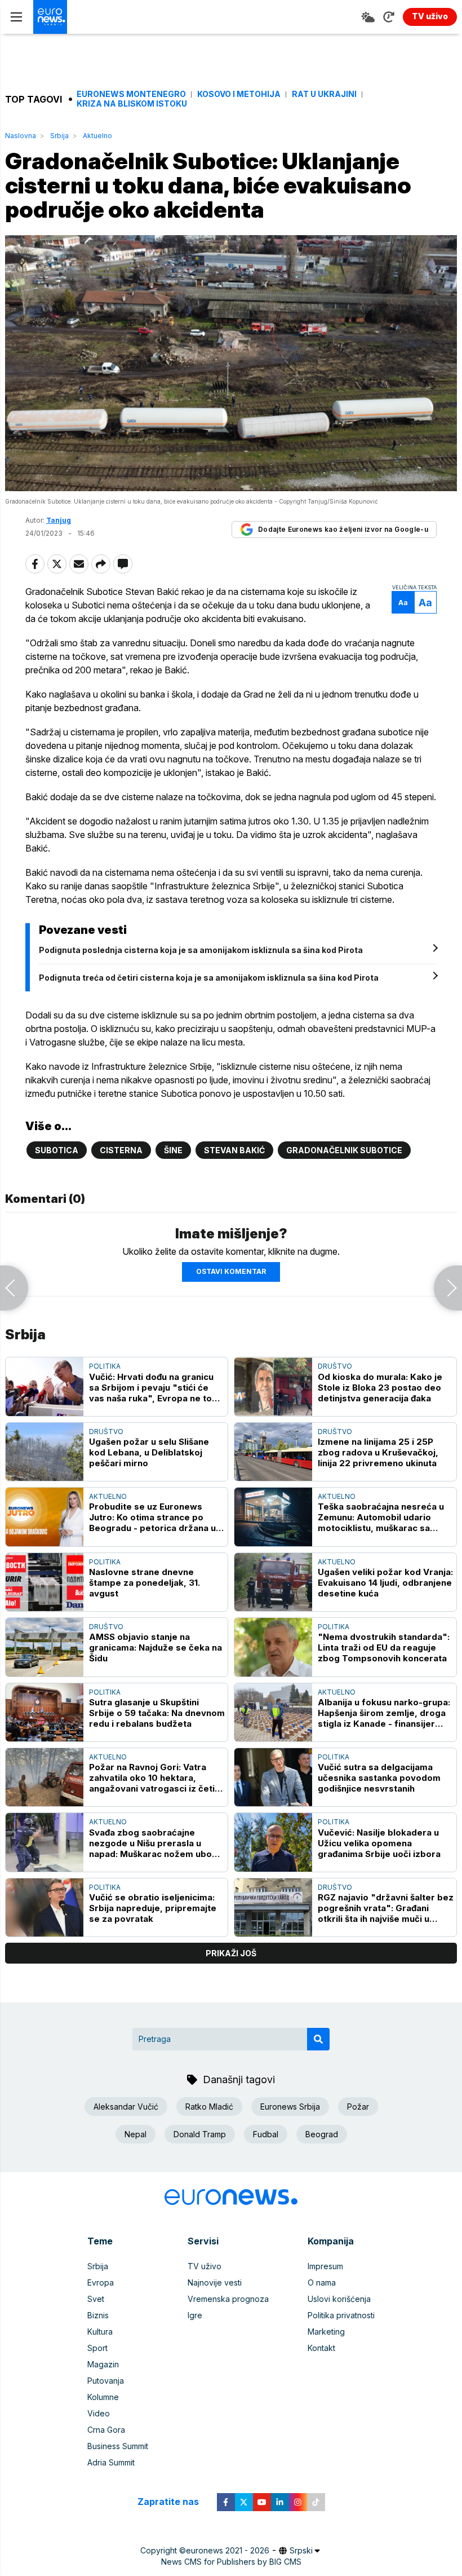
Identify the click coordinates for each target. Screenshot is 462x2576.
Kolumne (103, 2397)
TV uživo (205, 2266)
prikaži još (231, 1953)
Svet (96, 2299)
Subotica (57, 1150)
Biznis (98, 2315)
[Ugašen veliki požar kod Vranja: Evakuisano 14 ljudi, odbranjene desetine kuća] (273, 1582)
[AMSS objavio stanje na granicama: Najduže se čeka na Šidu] (45, 1647)
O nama (322, 2282)
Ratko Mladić (209, 2107)
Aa (403, 603)
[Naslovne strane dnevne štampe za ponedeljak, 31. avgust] (45, 1582)
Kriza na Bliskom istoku (132, 104)
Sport (97, 2348)
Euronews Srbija (290, 2107)
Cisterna (121, 1150)
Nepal (136, 2134)
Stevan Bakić (234, 1150)
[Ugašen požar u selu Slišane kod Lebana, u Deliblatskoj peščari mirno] (45, 1452)
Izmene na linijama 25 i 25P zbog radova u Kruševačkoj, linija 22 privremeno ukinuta (378, 1452)
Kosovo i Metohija (239, 94)
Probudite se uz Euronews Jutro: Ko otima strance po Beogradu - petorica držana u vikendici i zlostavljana (152, 1517)
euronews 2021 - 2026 (228, 2550)
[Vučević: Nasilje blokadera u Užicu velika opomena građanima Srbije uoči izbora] (273, 1842)
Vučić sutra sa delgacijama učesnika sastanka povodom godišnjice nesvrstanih (379, 1778)
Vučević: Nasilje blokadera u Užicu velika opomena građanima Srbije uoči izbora (379, 1843)
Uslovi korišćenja (339, 2299)
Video (99, 2413)
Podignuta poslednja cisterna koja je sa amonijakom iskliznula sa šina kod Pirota (201, 950)
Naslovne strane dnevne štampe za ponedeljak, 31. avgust (145, 1583)
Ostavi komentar (231, 1271)
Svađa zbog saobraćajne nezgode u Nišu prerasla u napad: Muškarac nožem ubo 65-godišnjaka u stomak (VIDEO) (150, 1843)
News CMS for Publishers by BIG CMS (231, 2562)
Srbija (59, 136)
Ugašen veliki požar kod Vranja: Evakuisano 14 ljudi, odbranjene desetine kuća (385, 1583)
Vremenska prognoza (228, 2299)
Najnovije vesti (215, 2282)
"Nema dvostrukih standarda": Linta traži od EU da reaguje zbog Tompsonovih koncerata (384, 1648)
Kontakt (321, 2348)
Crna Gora (106, 2430)
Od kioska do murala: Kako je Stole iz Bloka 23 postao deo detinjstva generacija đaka (380, 1388)
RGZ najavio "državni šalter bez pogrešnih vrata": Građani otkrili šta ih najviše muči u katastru (386, 1908)
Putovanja (106, 2381)
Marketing (326, 2332)
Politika (105, 1366)
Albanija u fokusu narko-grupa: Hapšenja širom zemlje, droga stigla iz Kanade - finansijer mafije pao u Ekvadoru (384, 1713)
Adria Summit (111, 2462)
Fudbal (266, 2134)
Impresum (325, 2266)
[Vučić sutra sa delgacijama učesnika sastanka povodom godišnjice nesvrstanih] (273, 1777)
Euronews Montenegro (131, 94)
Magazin (103, 2364)
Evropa (101, 2282)
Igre (195, 2315)
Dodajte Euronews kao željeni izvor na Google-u (343, 529)
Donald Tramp (200, 2134)
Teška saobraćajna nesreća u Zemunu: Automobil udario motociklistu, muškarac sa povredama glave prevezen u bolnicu (381, 1517)
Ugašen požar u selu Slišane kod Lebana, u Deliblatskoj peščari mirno (149, 1452)
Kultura (100, 2332)
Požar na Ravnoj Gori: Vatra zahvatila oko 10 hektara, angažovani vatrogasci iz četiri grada (155, 1778)
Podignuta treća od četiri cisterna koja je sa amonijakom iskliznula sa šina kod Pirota (209, 978)
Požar (358, 2107)
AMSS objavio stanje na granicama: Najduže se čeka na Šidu (156, 1648)
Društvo (335, 1366)
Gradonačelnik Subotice (344, 1150)
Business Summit (118, 2446)
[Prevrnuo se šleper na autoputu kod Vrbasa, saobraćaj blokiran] (448, 1288)
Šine (173, 1150)
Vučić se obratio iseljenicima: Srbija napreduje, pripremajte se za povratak (153, 1908)
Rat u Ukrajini (324, 94)
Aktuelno (97, 136)
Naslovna (21, 136)
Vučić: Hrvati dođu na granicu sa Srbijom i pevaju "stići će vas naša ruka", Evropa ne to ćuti (151, 1388)
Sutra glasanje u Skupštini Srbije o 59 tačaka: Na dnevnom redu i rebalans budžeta (157, 1713)
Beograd (322, 2134)
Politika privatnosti (341, 2315)
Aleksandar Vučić (126, 2107)
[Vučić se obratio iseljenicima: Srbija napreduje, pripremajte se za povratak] (45, 1907)
